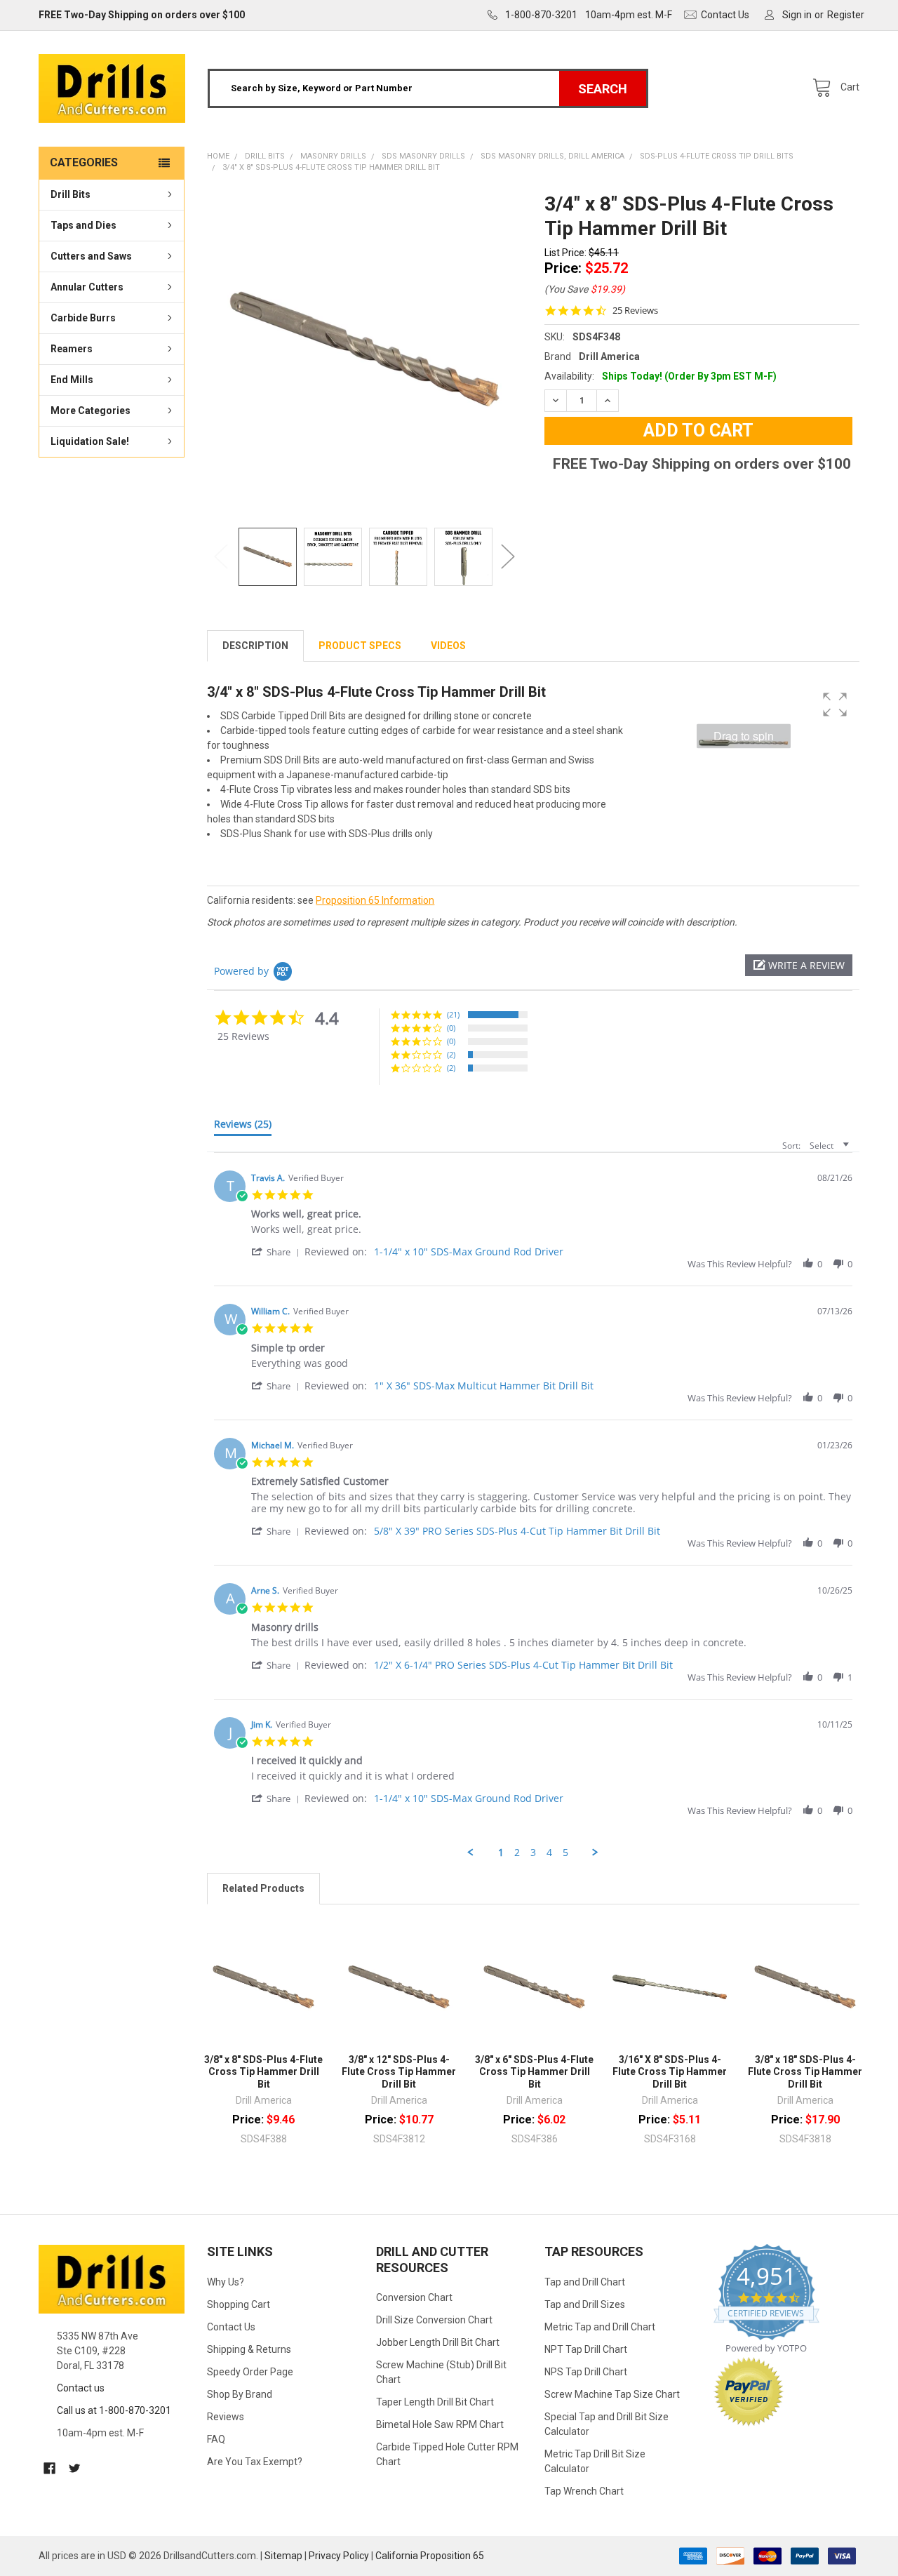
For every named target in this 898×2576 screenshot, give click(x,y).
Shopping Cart (239, 2304)
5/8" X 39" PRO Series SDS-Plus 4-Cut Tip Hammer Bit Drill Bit (517, 1531)
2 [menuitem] (517, 1853)
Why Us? (226, 2282)
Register (846, 15)
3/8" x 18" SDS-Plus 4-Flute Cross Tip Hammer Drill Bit (805, 2072)
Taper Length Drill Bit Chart (435, 2402)
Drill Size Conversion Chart (434, 2320)
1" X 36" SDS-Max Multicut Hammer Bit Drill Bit (484, 1386)
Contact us (81, 2388)
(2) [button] (451, 1054)
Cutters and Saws (91, 256)
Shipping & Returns (249, 2349)
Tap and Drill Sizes (585, 2304)
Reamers (72, 349)
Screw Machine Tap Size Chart (612, 2394)
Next (508, 557)
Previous (221, 557)
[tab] (243, 1127)
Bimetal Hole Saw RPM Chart (440, 2424)
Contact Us (231, 2327)
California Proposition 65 (430, 2556)
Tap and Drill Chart (585, 2282)
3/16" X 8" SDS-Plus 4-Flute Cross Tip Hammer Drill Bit (670, 2072)
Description (255, 646)
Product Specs (360, 646)
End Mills (72, 380)
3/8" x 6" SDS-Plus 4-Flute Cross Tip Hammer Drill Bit (534, 2072)
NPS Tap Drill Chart (586, 2372)
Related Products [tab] (263, 1888)
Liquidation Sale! (90, 441)
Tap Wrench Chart (584, 2491)
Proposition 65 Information (375, 900)
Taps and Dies (83, 225)
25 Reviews (635, 311)
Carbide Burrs (83, 318)
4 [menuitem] (549, 1853)
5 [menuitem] (565, 1853)
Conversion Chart (414, 2297)
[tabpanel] (364, 349)
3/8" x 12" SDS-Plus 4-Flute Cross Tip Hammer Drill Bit (399, 2072)
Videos (448, 646)
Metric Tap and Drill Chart (600, 2327)
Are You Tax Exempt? (255, 2462)
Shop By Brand (240, 2394)
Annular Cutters (87, 287)
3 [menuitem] (533, 1853)
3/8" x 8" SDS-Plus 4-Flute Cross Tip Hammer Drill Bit (263, 2072)
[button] (799, 965)
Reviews (226, 2417)
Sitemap (283, 2556)
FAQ (216, 2439)
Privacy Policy (339, 2556)
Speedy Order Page (250, 2372)
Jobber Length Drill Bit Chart (438, 2342)
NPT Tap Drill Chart (586, 2349)
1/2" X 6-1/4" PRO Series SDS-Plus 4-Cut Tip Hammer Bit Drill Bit (523, 1665)
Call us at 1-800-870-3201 (114, 2410)
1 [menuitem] (501, 1853)
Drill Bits (71, 194)
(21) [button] (453, 1014)
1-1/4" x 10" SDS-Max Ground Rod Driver (469, 1252)
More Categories (91, 411)
